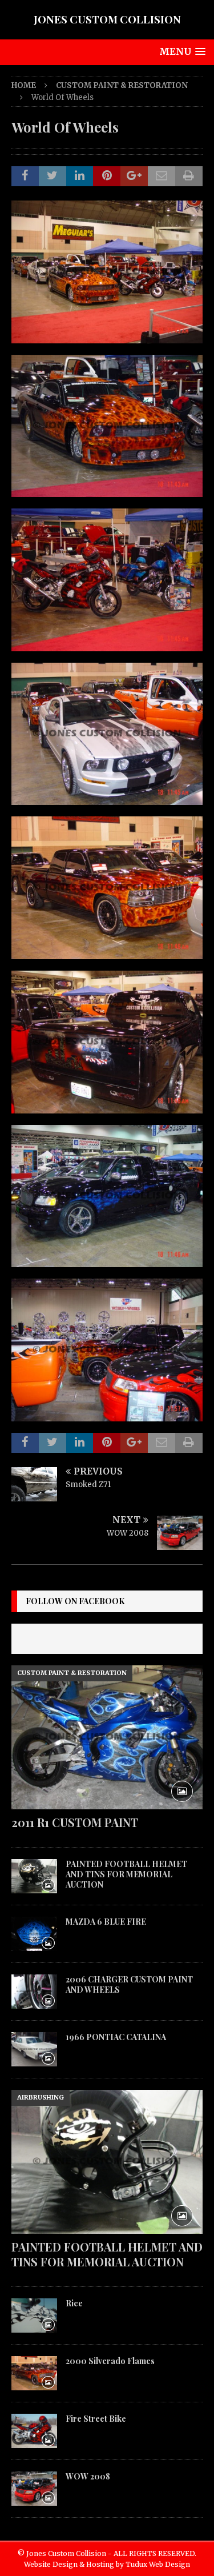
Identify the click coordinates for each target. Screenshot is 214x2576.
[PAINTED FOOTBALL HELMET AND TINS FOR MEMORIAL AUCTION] (34, 1876)
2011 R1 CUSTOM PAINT (75, 1822)
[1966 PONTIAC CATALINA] (34, 2049)
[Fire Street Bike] (34, 2431)
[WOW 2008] (34, 2489)
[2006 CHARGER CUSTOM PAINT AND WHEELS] (34, 1992)
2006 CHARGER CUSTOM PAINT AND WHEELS (129, 1984)
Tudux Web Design (158, 2564)
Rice (74, 2303)
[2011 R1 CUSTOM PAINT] (107, 1737)
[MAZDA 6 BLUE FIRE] (34, 1934)
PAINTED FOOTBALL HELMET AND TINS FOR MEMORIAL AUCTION (126, 1874)
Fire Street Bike (96, 2419)
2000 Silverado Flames (110, 2361)
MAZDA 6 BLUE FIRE (106, 1922)
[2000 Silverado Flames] (34, 2373)
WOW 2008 (88, 2476)
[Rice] (34, 2315)
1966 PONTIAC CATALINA (116, 2037)
